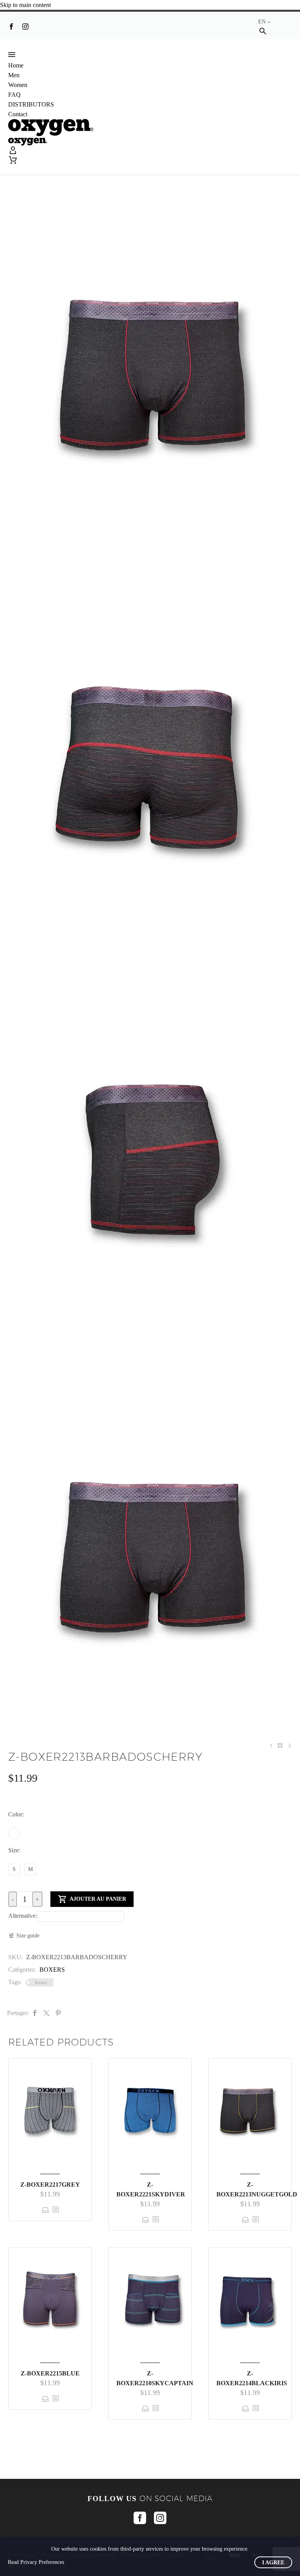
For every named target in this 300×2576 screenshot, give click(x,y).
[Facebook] (11, 27)
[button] (263, 31)
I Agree (273, 2563)
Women (18, 85)
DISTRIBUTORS (31, 104)
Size (13, 1850)
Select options (46, 2210)
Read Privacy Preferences (36, 2562)
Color (15, 1814)
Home (16, 65)
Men (14, 75)
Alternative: (23, 1916)
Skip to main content (25, 5)
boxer (41, 1982)
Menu (12, 55)
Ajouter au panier (92, 1899)
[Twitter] (46, 2013)
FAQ (14, 95)
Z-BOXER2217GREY (50, 2185)
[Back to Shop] (280, 1745)
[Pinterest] (58, 2013)
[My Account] (150, 151)
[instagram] (160, 2518)
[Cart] (13, 160)
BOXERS (52, 1970)
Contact (18, 114)
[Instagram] (25, 27)
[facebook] (140, 2518)
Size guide (28, 1936)
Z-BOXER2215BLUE (50, 2373)
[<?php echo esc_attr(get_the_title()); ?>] (55, 2210)
